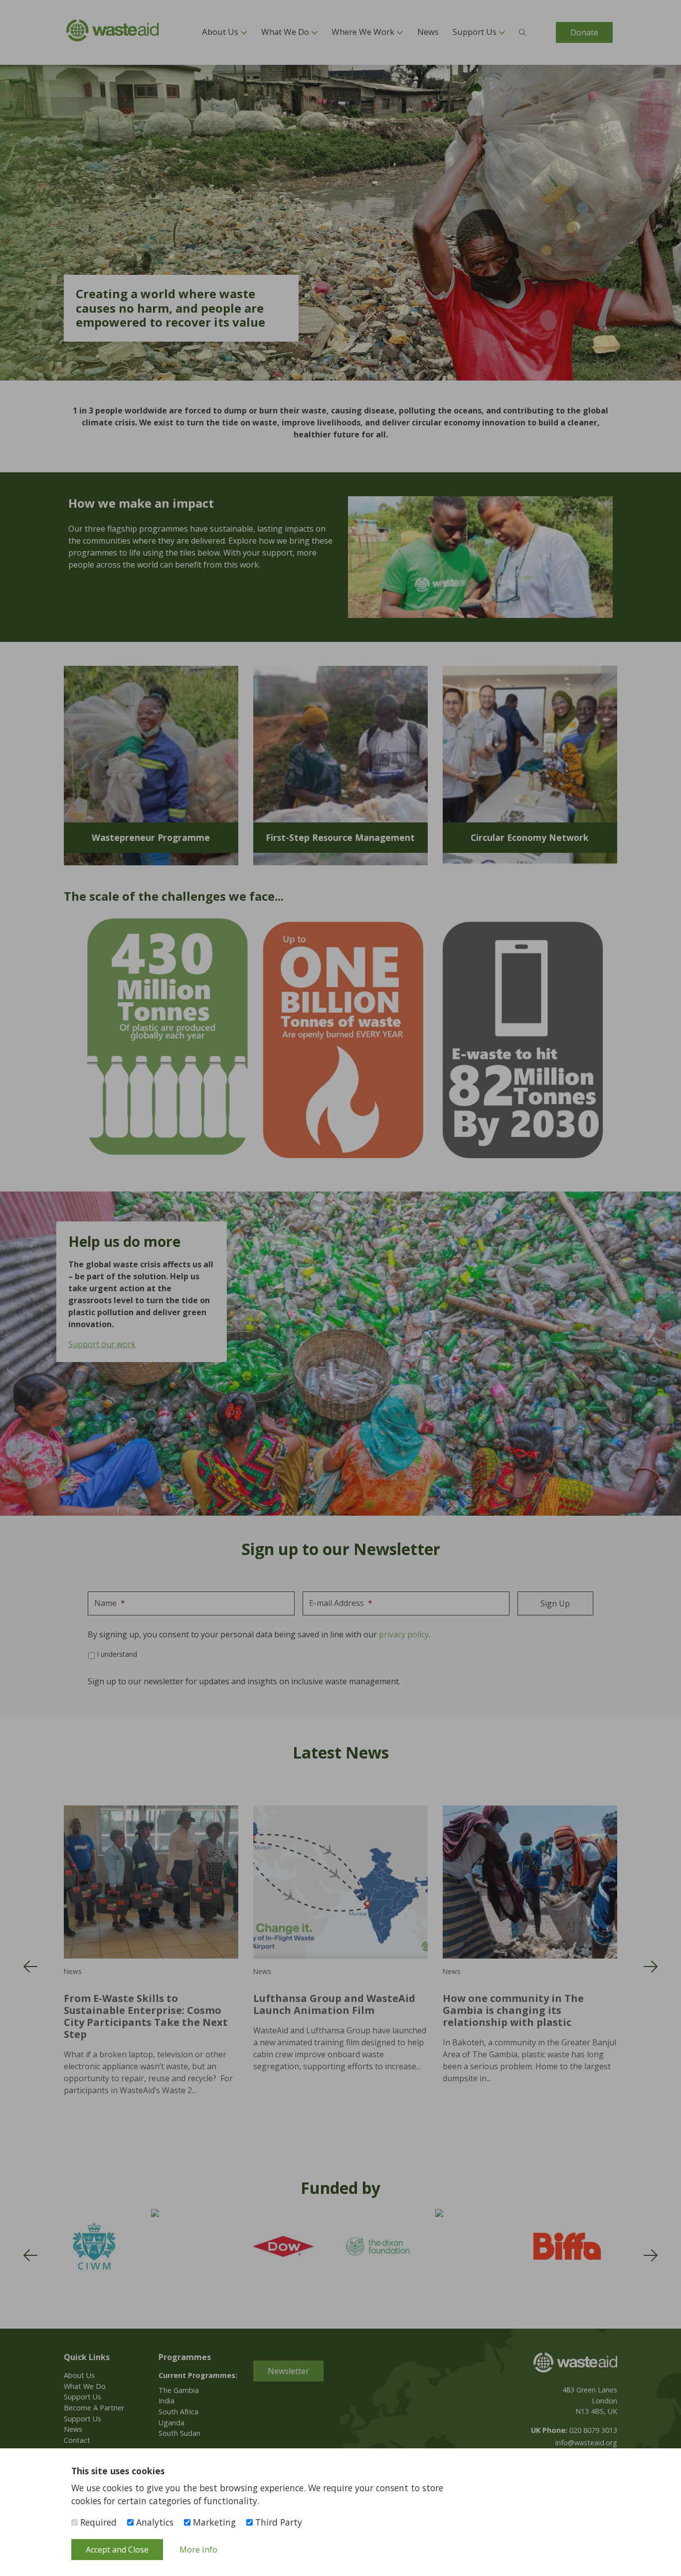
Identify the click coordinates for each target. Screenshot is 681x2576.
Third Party (277, 2522)
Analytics (154, 2522)
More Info (198, 2550)
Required (97, 2522)
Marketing (213, 2522)
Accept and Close (117, 2550)
